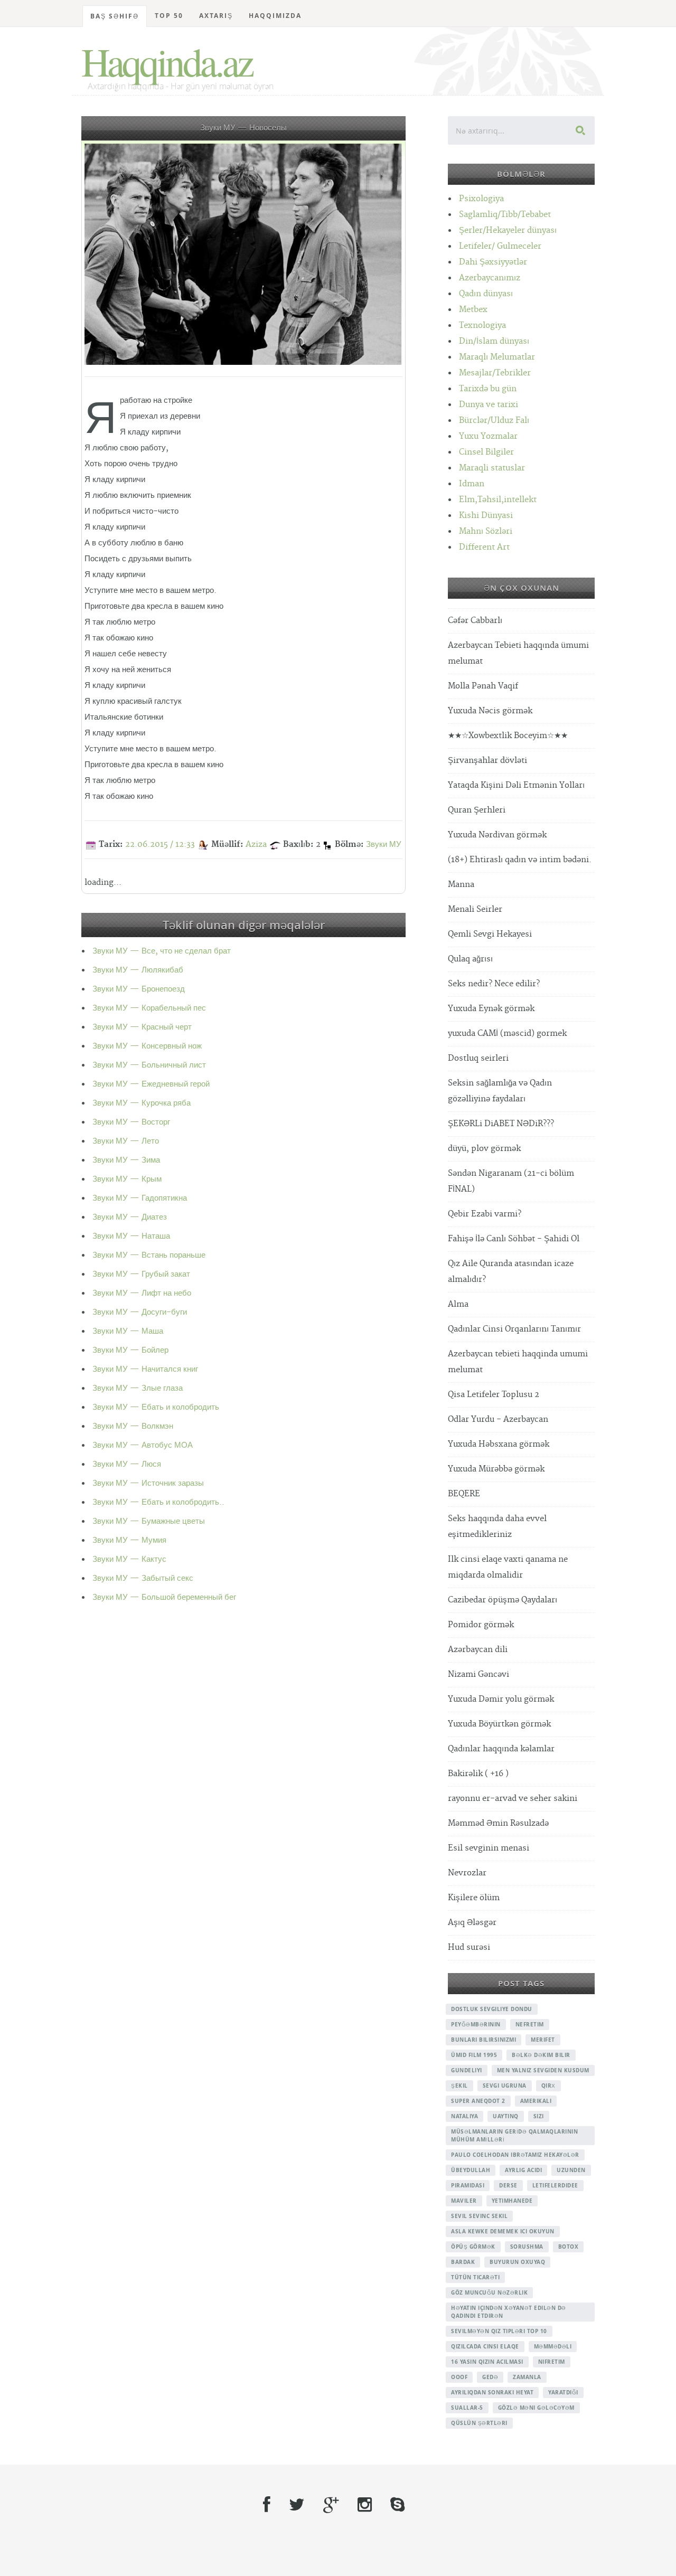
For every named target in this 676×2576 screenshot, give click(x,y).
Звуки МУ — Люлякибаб (138, 970)
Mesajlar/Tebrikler (495, 373)
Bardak (463, 2262)
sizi (539, 2116)
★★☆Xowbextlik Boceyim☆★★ (508, 736)
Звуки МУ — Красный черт (142, 1027)
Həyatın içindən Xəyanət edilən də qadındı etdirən (509, 2312)
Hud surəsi (469, 1947)
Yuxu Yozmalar (488, 436)
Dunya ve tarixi (489, 405)
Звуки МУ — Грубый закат (141, 1274)
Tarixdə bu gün (488, 389)
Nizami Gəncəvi (478, 1674)
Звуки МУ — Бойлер (130, 1350)
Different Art (484, 547)
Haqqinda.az (167, 61)
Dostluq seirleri (478, 1058)
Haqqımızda (275, 16)
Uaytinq (506, 2116)
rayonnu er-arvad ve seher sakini (513, 1799)
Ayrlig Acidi (523, 2170)
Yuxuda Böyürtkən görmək (499, 1724)
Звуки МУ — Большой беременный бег (164, 1597)
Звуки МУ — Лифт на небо (142, 1293)
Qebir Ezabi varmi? (485, 1214)
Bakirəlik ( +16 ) (478, 1774)
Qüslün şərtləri (479, 2423)
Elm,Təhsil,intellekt (498, 500)
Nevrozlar (467, 1873)
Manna (461, 885)
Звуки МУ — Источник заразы (148, 1483)
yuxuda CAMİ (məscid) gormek (507, 1034)
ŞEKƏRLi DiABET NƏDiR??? (501, 1124)
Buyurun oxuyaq (517, 2262)
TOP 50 (169, 16)
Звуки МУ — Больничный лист (149, 1065)
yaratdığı (563, 2392)
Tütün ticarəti (475, 2277)
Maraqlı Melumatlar (497, 357)
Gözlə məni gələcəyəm (536, 2408)
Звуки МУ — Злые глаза (138, 1388)
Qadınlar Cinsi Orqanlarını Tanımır (514, 1329)
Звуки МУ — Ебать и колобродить (156, 1407)
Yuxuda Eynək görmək (491, 1009)
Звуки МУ (384, 844)
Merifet (543, 2040)
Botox (569, 2247)
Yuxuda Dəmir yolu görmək (501, 1699)
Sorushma (527, 2247)
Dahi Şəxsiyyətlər (493, 262)
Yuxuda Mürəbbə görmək (496, 1469)
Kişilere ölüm (474, 1898)
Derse (508, 2185)
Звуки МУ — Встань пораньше (149, 1255)
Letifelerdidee (555, 2185)
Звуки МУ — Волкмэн (133, 1426)
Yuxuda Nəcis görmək (490, 711)
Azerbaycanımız (490, 278)
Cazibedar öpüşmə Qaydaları (503, 1600)
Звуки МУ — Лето (126, 1141)
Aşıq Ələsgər (472, 1923)
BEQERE (464, 1494)
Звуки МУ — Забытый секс (143, 1578)
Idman (472, 484)
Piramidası (468, 2185)
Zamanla (527, 2377)
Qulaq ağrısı (470, 959)
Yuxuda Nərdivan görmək (497, 835)
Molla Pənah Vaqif (483, 686)
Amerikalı (536, 2101)
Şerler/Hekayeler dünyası (508, 230)
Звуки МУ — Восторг (131, 1122)
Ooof (459, 2377)
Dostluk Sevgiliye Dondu (492, 2009)
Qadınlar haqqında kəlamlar (501, 1749)
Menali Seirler (475, 909)
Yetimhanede (512, 2201)
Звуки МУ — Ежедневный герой (151, 1084)
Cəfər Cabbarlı (475, 621)
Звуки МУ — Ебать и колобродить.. (158, 1502)
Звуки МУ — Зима (126, 1160)
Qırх (548, 2086)
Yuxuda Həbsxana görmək (499, 1444)
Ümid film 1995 (474, 2055)
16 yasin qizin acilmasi (487, 2362)
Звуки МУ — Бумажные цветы (149, 1521)
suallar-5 (467, 2408)
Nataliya (464, 2116)
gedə (490, 2377)
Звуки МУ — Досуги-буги (140, 1312)
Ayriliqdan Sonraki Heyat (492, 2392)
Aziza (256, 844)
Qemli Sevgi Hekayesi (490, 934)
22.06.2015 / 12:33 (160, 844)
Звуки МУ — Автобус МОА (143, 1445)
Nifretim (552, 2362)
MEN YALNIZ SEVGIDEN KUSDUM (543, 2070)
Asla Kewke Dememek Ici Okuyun (503, 2231)
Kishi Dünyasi (486, 516)
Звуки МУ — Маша (128, 1331)
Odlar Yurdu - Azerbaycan (498, 1419)
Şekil (459, 2086)
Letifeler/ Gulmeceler (500, 246)
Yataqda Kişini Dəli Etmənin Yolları (516, 785)
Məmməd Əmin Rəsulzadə (498, 1823)
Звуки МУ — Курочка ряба (142, 1103)
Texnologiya (482, 325)
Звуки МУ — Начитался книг (145, 1369)
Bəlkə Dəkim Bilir (541, 2055)
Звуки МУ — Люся (127, 1464)
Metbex (473, 310)
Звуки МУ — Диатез (130, 1217)
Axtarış (216, 16)
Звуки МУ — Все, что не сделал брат (162, 951)
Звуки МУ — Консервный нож (147, 1046)
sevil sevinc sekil (479, 2216)
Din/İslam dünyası (494, 341)
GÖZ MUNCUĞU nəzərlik (489, 2292)
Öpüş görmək (473, 2247)
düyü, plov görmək (484, 1149)
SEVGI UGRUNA (505, 2086)
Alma (458, 1304)
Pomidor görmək (481, 1625)
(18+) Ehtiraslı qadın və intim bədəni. (520, 860)
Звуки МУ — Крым (127, 1179)
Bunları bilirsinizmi (483, 2040)
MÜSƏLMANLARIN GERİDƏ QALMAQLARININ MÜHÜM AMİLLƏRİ (514, 2135)
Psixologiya (481, 199)
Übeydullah (471, 2170)
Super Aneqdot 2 (478, 2101)
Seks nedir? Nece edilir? (494, 984)
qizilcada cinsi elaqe (485, 2346)
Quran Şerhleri (477, 810)
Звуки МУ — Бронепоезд (139, 989)
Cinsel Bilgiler (486, 452)
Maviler (464, 2201)
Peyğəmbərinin (476, 2024)
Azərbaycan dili (478, 1650)
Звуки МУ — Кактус (129, 1559)
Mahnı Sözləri (486, 531)
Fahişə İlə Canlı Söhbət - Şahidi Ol (514, 1239)
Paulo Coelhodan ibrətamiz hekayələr (515, 2155)
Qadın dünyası (486, 294)
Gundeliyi (467, 2070)
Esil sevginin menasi (489, 1848)
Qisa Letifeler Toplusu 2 (494, 1395)
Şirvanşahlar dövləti (487, 761)
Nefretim (530, 2024)
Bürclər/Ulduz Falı (494, 421)
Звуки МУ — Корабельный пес (149, 1008)
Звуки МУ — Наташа (131, 1236)
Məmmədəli (553, 2346)
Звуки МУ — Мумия (129, 1540)
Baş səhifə (115, 16)
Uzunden (571, 2170)
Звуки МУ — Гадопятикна (140, 1198)
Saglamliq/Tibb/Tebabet (505, 215)
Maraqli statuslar (492, 468)
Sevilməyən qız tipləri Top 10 (499, 2331)
